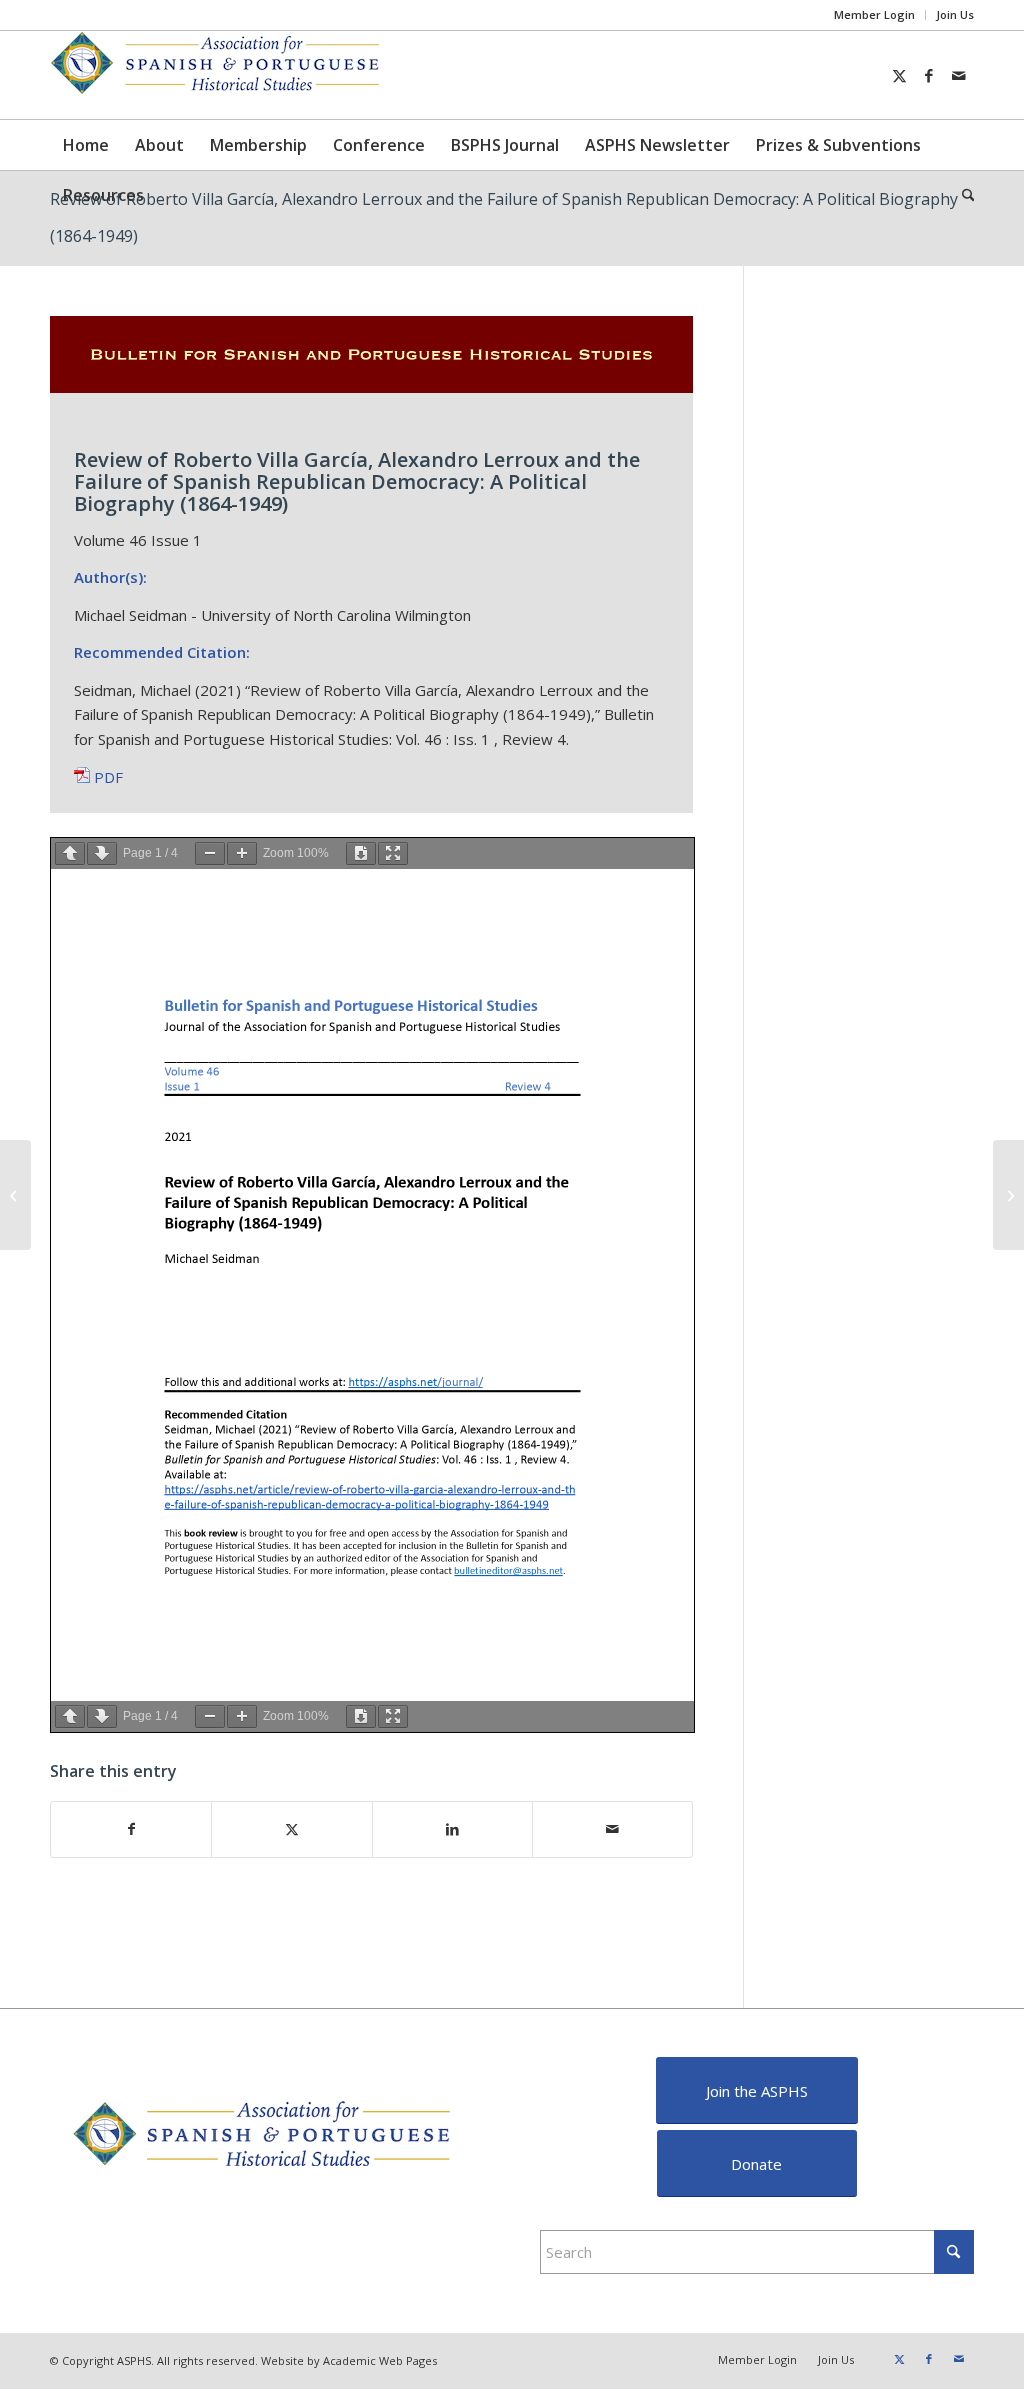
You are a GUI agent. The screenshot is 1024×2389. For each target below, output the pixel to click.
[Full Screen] (393, 853)
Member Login (874, 14)
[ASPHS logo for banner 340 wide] (220, 75)
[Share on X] (291, 1829)
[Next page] (102, 853)
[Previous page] (70, 853)
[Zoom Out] (210, 853)
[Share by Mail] (612, 1829)
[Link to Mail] (959, 75)
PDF (106, 777)
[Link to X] (899, 75)
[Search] (962, 195)
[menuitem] (875, 15)
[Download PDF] (361, 853)
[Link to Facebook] (929, 75)
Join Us (955, 14)
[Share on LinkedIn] (452, 1829)
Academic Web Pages (380, 2360)
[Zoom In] (242, 853)
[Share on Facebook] (131, 1829)
